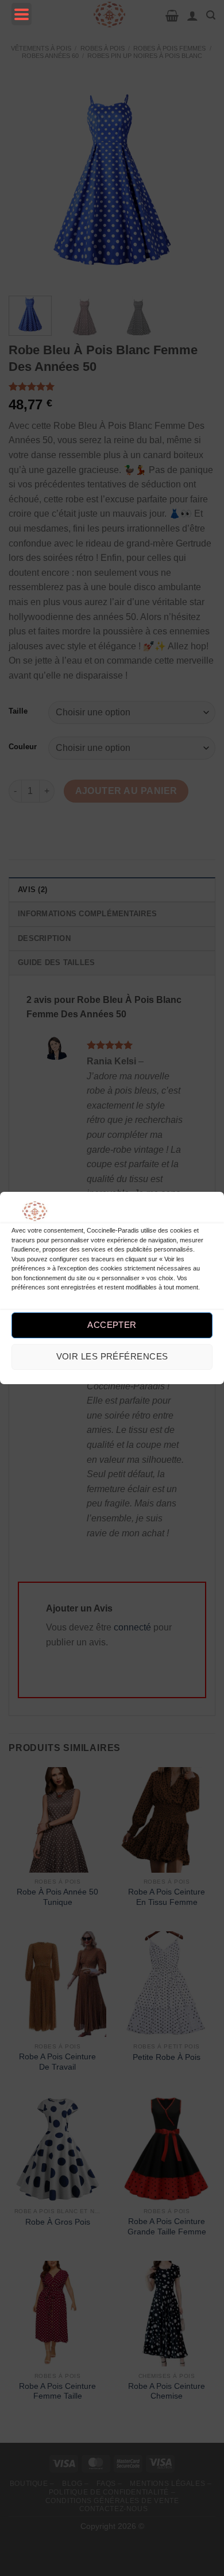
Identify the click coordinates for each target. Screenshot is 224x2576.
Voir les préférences (112, 1356)
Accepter (112, 1325)
